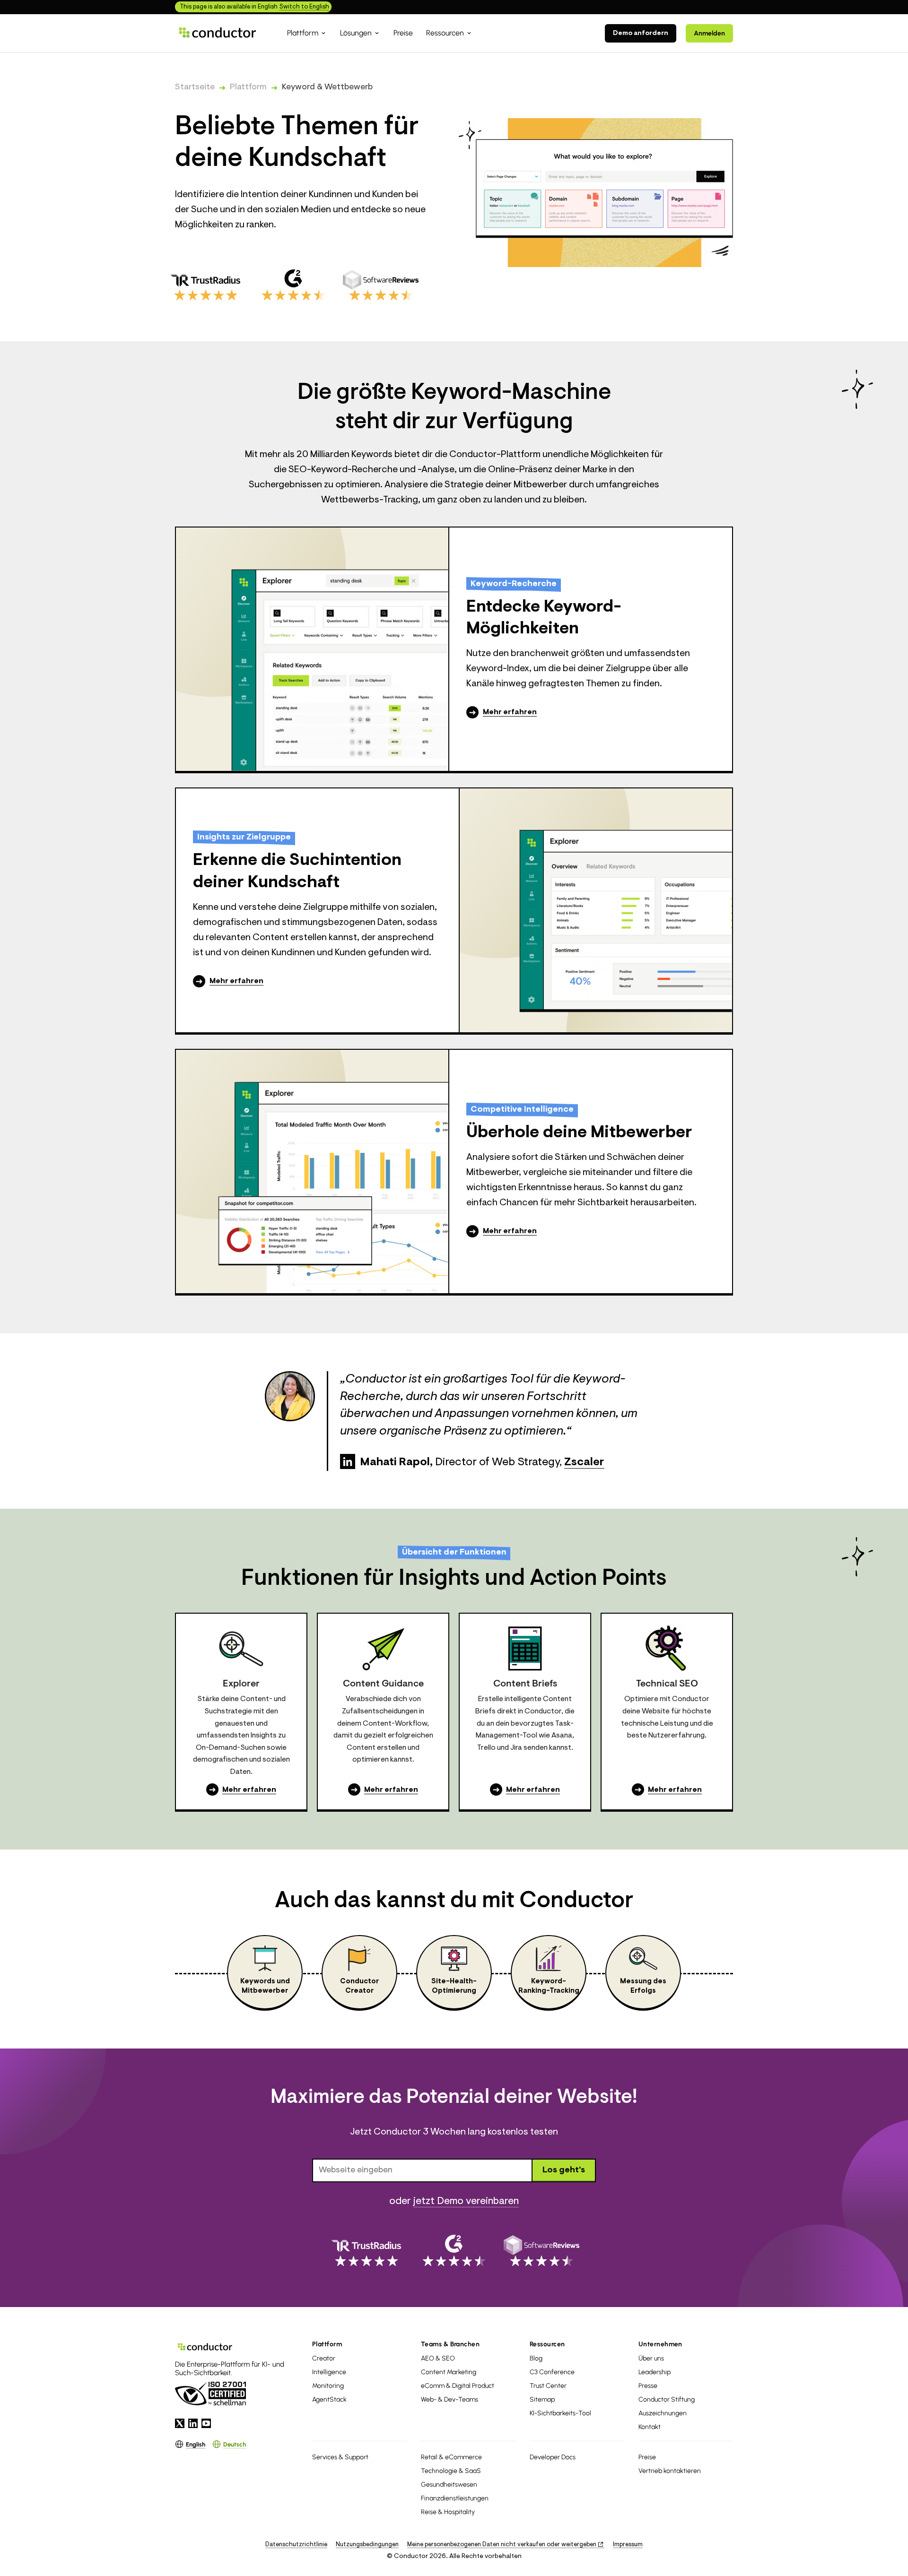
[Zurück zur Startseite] (218, 33)
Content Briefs (525, 1684)
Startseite (195, 87)
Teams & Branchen (450, 2344)
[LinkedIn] (348, 1461)
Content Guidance (383, 1684)
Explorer (241, 1684)
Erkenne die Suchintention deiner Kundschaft (297, 872)
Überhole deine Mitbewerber (579, 1133)
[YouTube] (206, 2423)
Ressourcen (547, 2344)
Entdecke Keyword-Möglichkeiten (544, 618)
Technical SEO (667, 1684)
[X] (180, 2423)
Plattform (248, 87)
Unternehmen (660, 2344)
